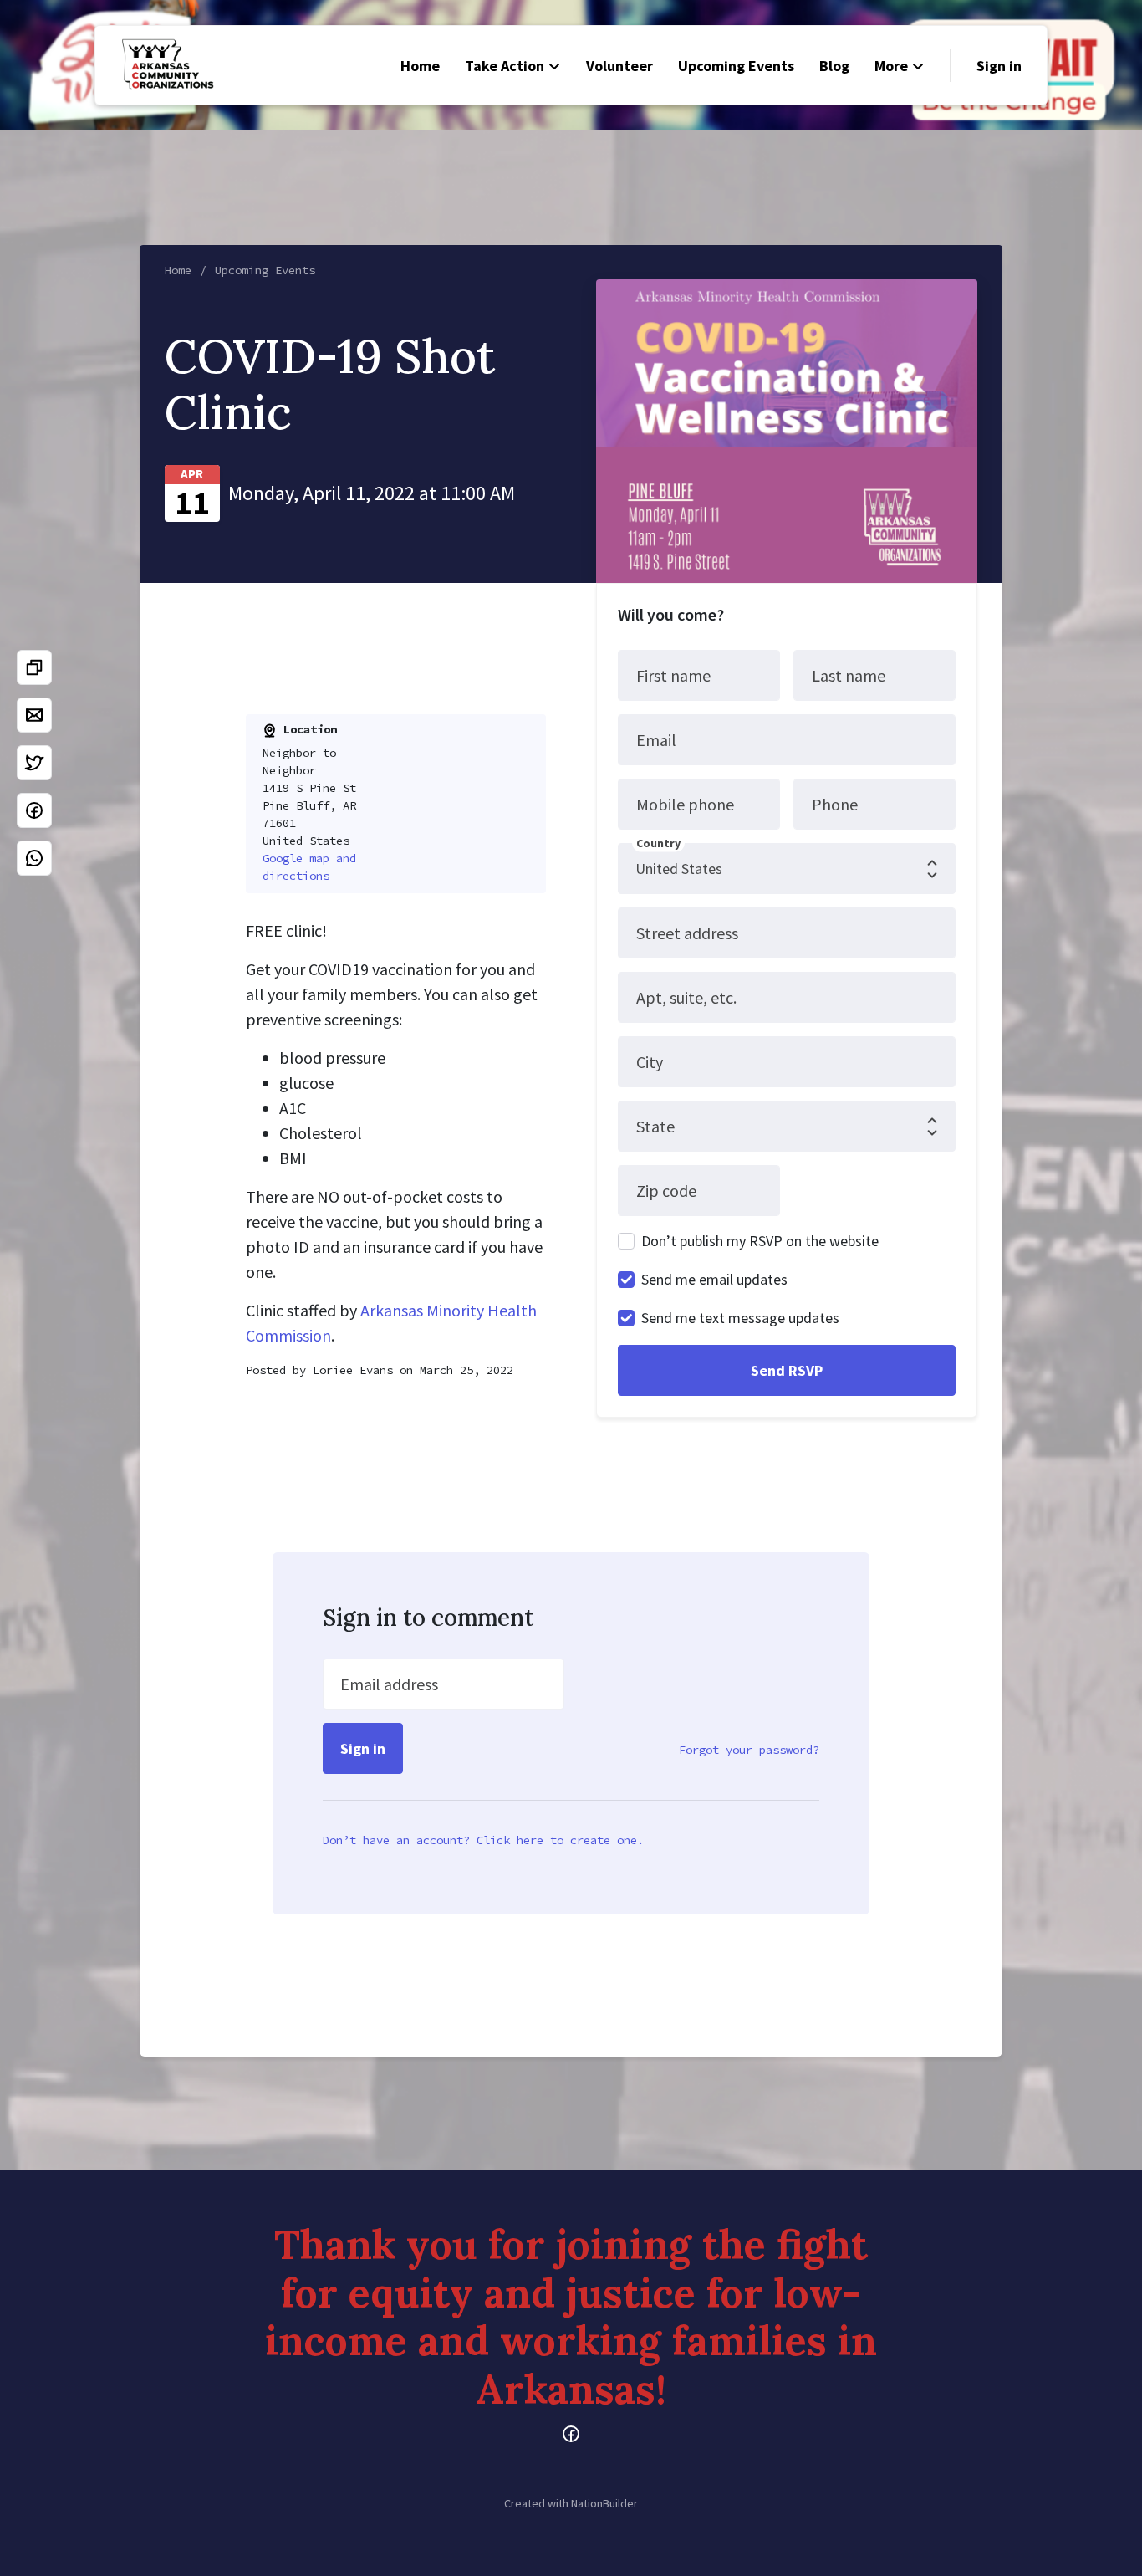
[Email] (34, 715)
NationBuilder (604, 2503)
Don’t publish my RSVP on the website (760, 1241)
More (891, 66)
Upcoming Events (736, 66)
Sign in (999, 66)
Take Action (505, 66)
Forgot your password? (749, 1750)
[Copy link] (34, 667)
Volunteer (619, 66)
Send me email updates (714, 1279)
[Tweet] (34, 763)
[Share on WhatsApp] (34, 858)
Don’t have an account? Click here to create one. (483, 1840)
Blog (834, 66)
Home (420, 66)
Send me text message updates (740, 1318)
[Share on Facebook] (34, 810)
